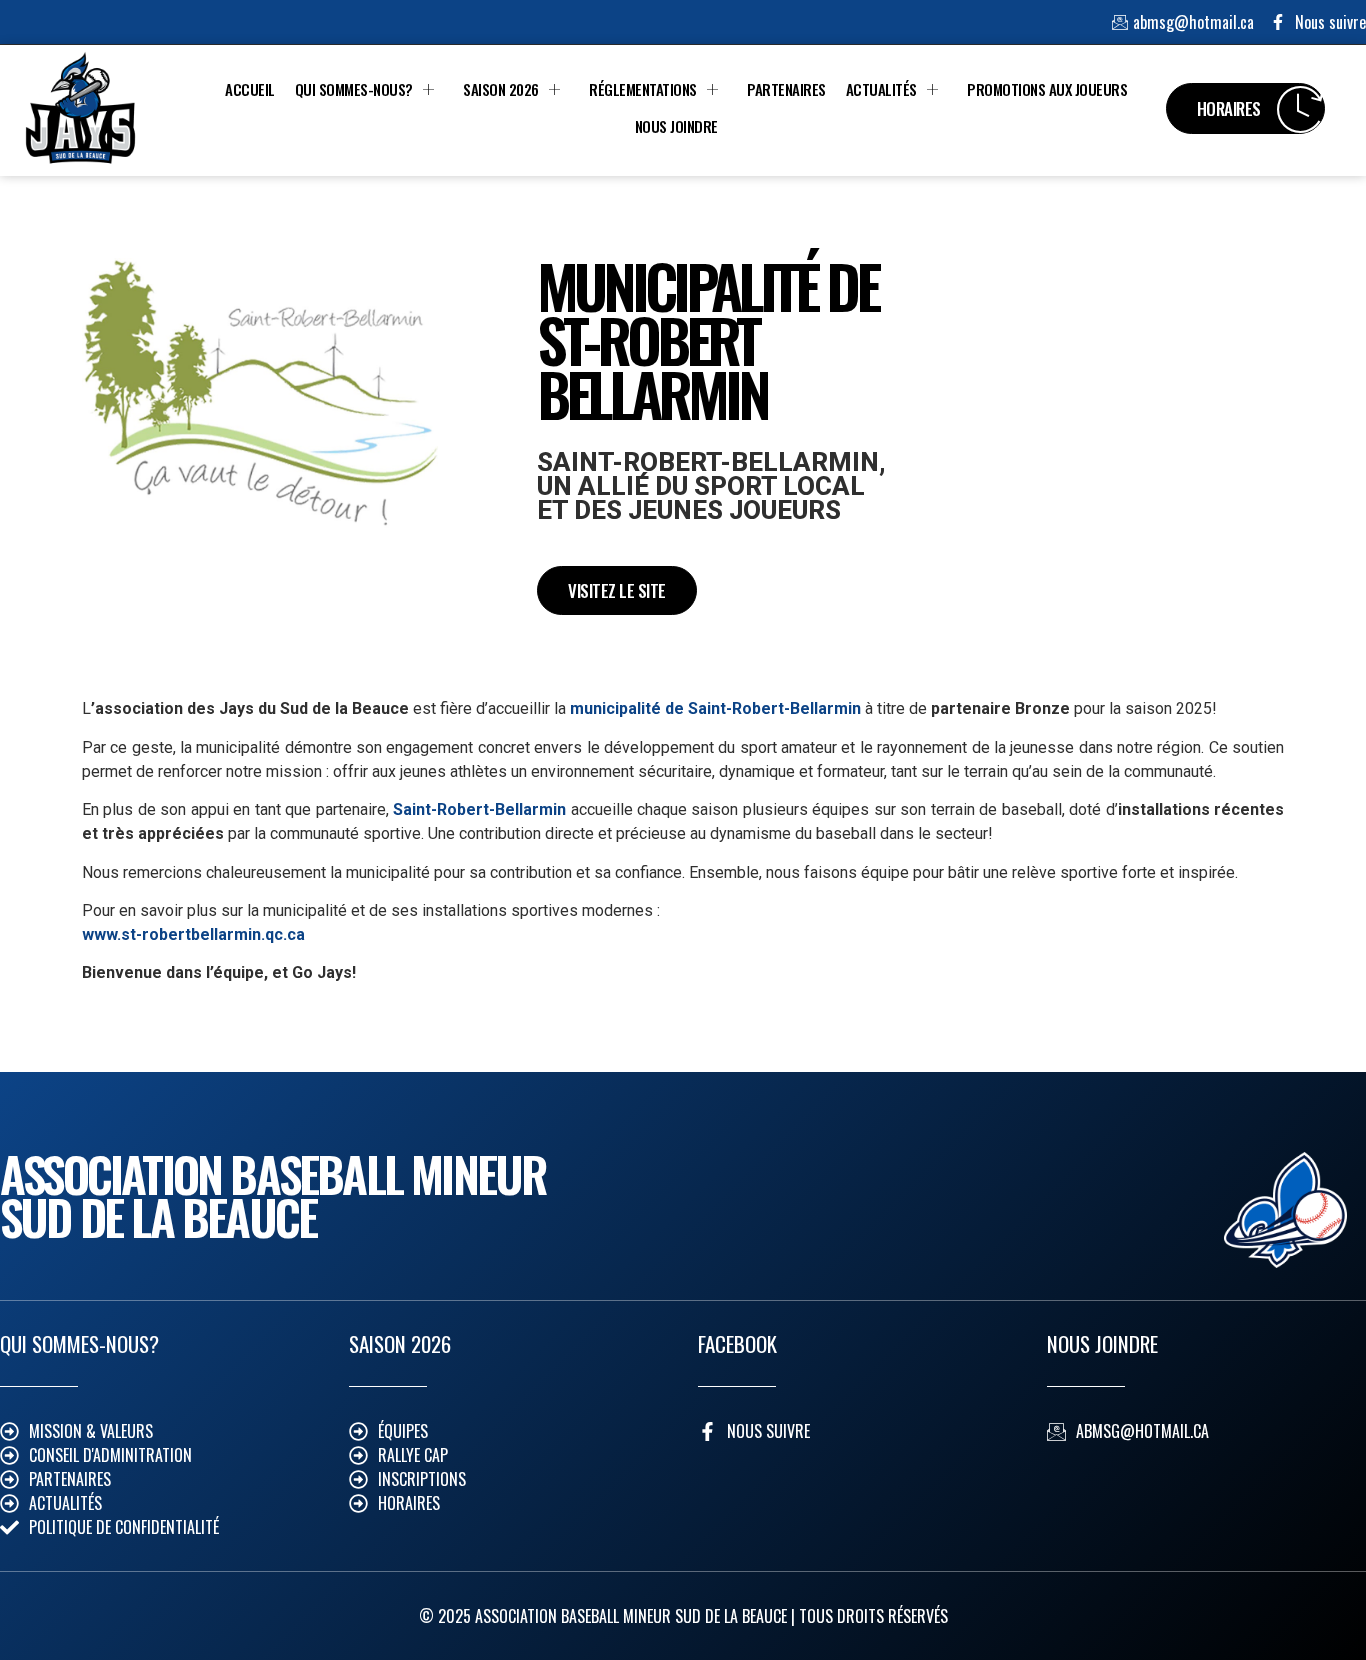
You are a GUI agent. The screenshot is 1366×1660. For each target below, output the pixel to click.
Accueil (250, 89)
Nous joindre (676, 126)
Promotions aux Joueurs (1047, 89)
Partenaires (786, 89)
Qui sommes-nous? (354, 89)
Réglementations (643, 89)
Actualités (881, 89)
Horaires (1229, 108)
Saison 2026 (501, 89)
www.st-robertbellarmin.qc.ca (193, 934)
